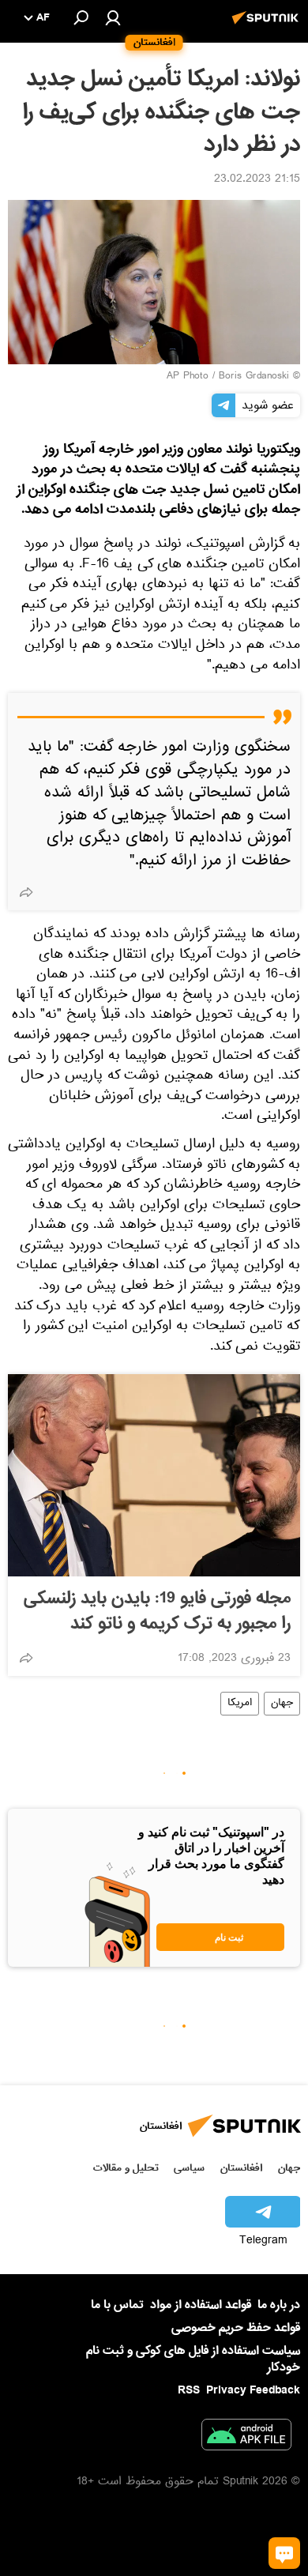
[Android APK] (246, 2438)
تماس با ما (117, 2305)
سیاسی (189, 2168)
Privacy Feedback (253, 2391)
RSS (189, 2390)
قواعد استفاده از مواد (201, 2305)
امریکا (240, 1704)
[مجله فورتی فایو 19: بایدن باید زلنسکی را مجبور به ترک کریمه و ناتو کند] (154, 1475)
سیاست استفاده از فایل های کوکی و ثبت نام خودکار (193, 2359)
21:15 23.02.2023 (257, 180)
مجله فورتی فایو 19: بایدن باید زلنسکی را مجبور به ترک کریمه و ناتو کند (157, 1611)
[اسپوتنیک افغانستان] (268, 26)
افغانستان (241, 2168)
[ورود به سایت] (113, 17)
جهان (282, 1704)
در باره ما (279, 2305)
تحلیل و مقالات (126, 2168)
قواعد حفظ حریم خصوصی (236, 2328)
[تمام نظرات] (284, 2553)
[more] (26, 892)
